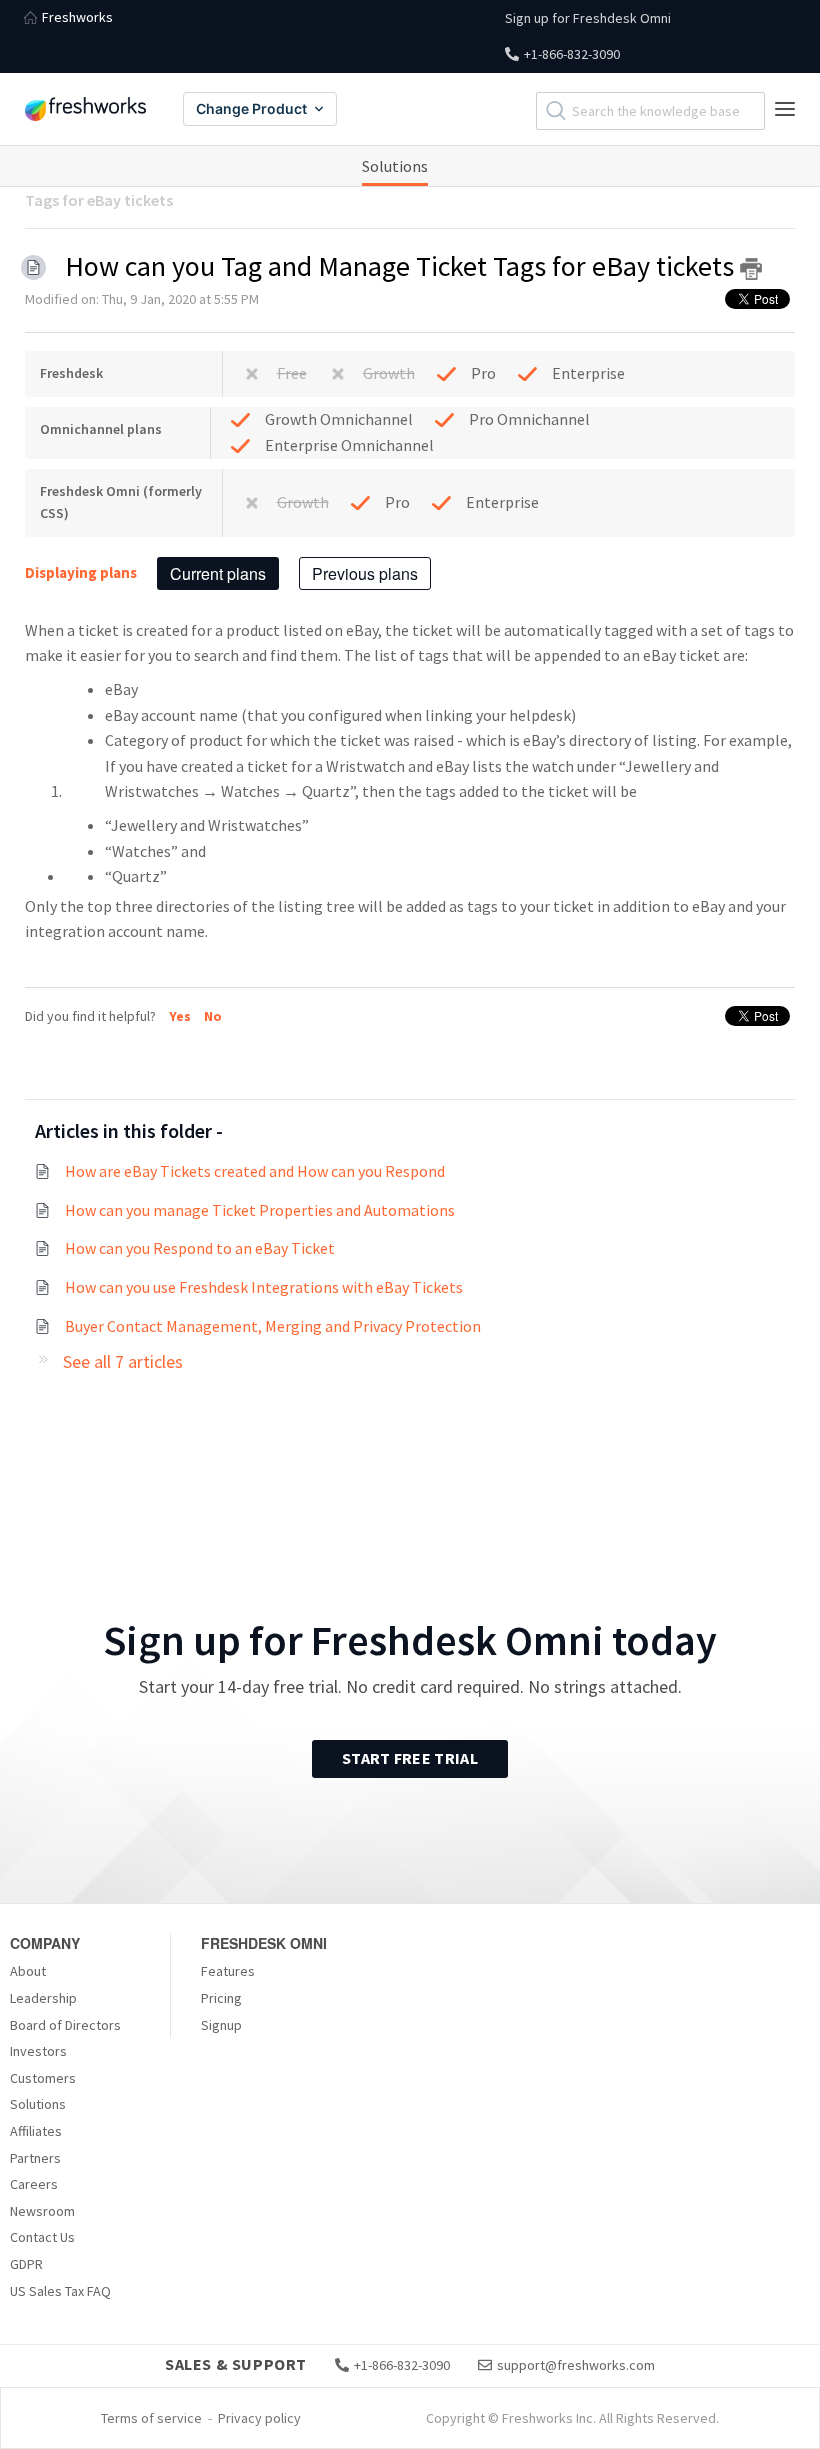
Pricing (221, 1998)
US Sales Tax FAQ (60, 2291)
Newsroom (42, 2211)
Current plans (218, 573)
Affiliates (36, 2131)
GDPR (26, 2264)
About (28, 1971)
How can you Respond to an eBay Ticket (200, 1248)
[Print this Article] (751, 269)
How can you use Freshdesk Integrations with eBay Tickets (264, 1287)
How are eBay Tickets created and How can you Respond (255, 1171)
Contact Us (42, 2237)
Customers (43, 2078)
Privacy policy (259, 2418)
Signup (221, 2025)
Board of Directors (65, 2025)
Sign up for (588, 18)
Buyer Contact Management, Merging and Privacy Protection (273, 1326)
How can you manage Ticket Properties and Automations (260, 1210)
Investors (38, 2051)
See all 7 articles (123, 1361)
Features (228, 1971)
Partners (35, 2158)
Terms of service (151, 2418)
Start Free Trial (410, 1758)
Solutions (395, 166)
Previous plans (365, 573)
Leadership (43, 1998)
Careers (34, 2184)
